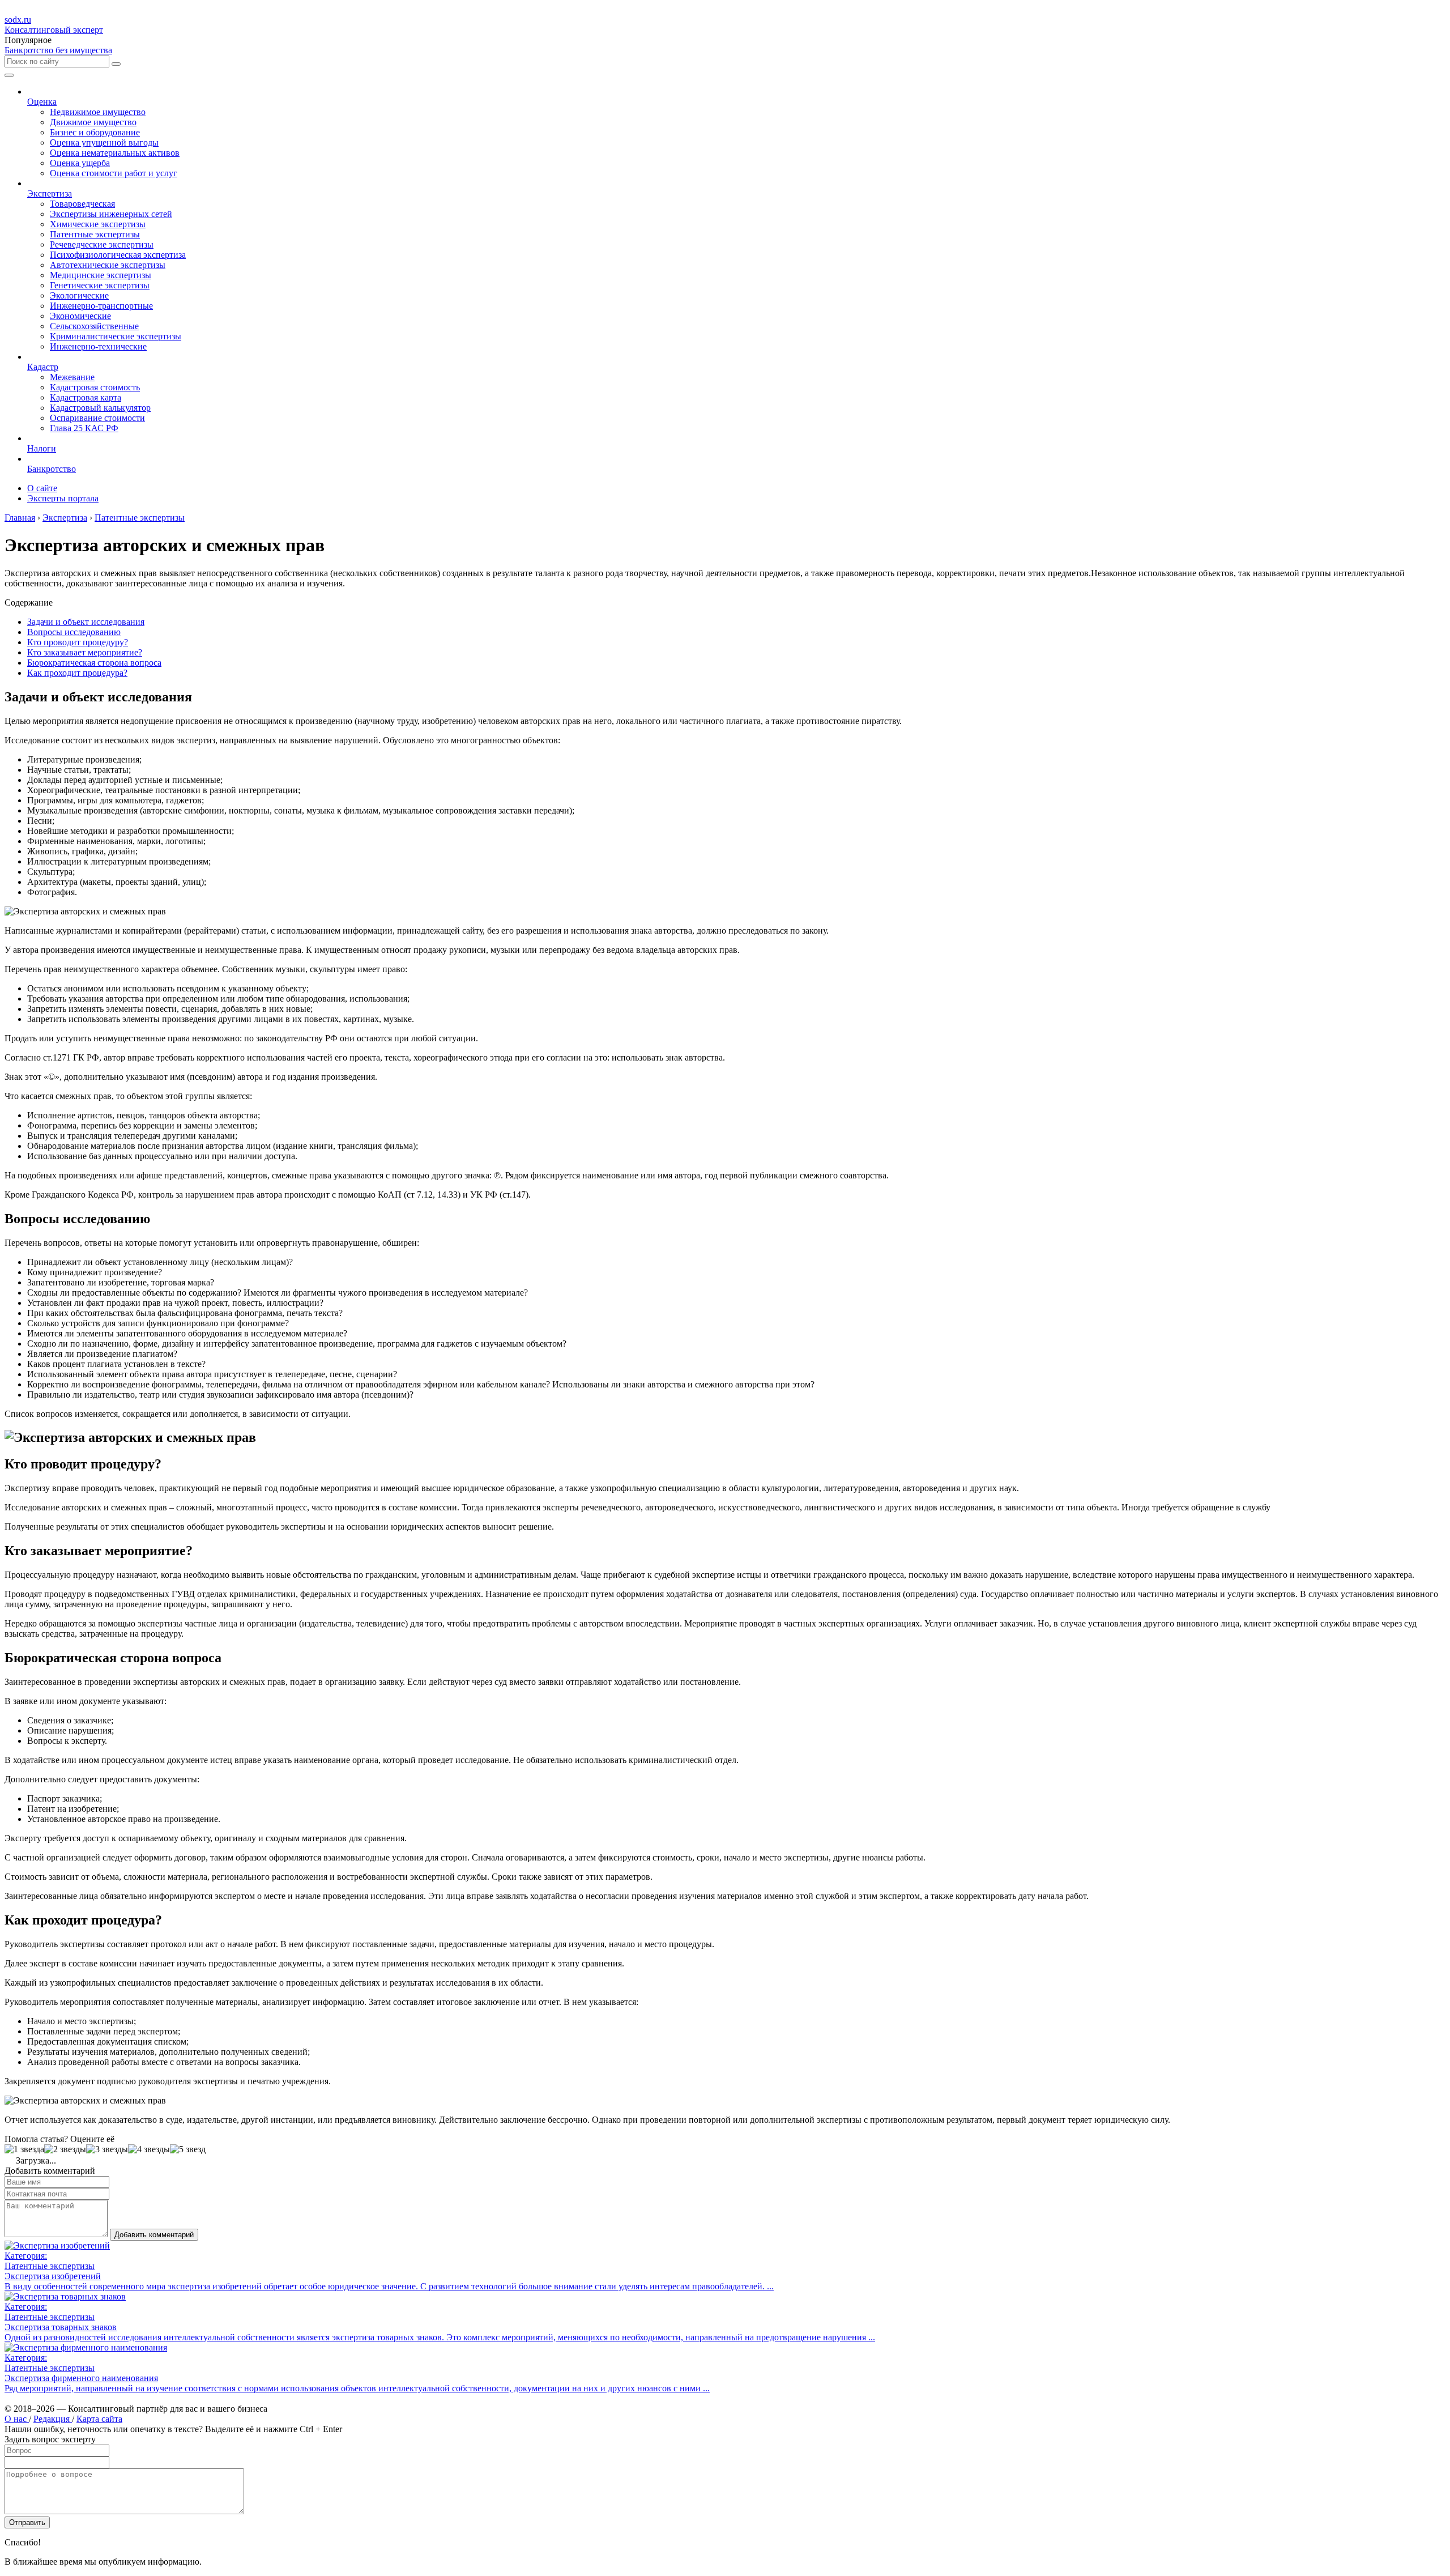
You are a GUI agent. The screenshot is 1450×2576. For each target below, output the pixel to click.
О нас (17, 2419)
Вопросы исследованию (74, 632)
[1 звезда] (24, 2149)
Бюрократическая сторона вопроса (94, 663)
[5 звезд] (188, 2149)
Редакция (53, 2419)
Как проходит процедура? (77, 673)
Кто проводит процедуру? (78, 642)
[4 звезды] (149, 2149)
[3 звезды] (107, 2149)
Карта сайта (99, 2419)
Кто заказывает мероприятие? (85, 652)
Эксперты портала (63, 498)
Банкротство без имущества (58, 50)
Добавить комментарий (154, 2235)
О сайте (42, 488)
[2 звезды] (65, 2149)
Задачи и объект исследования (86, 622)
